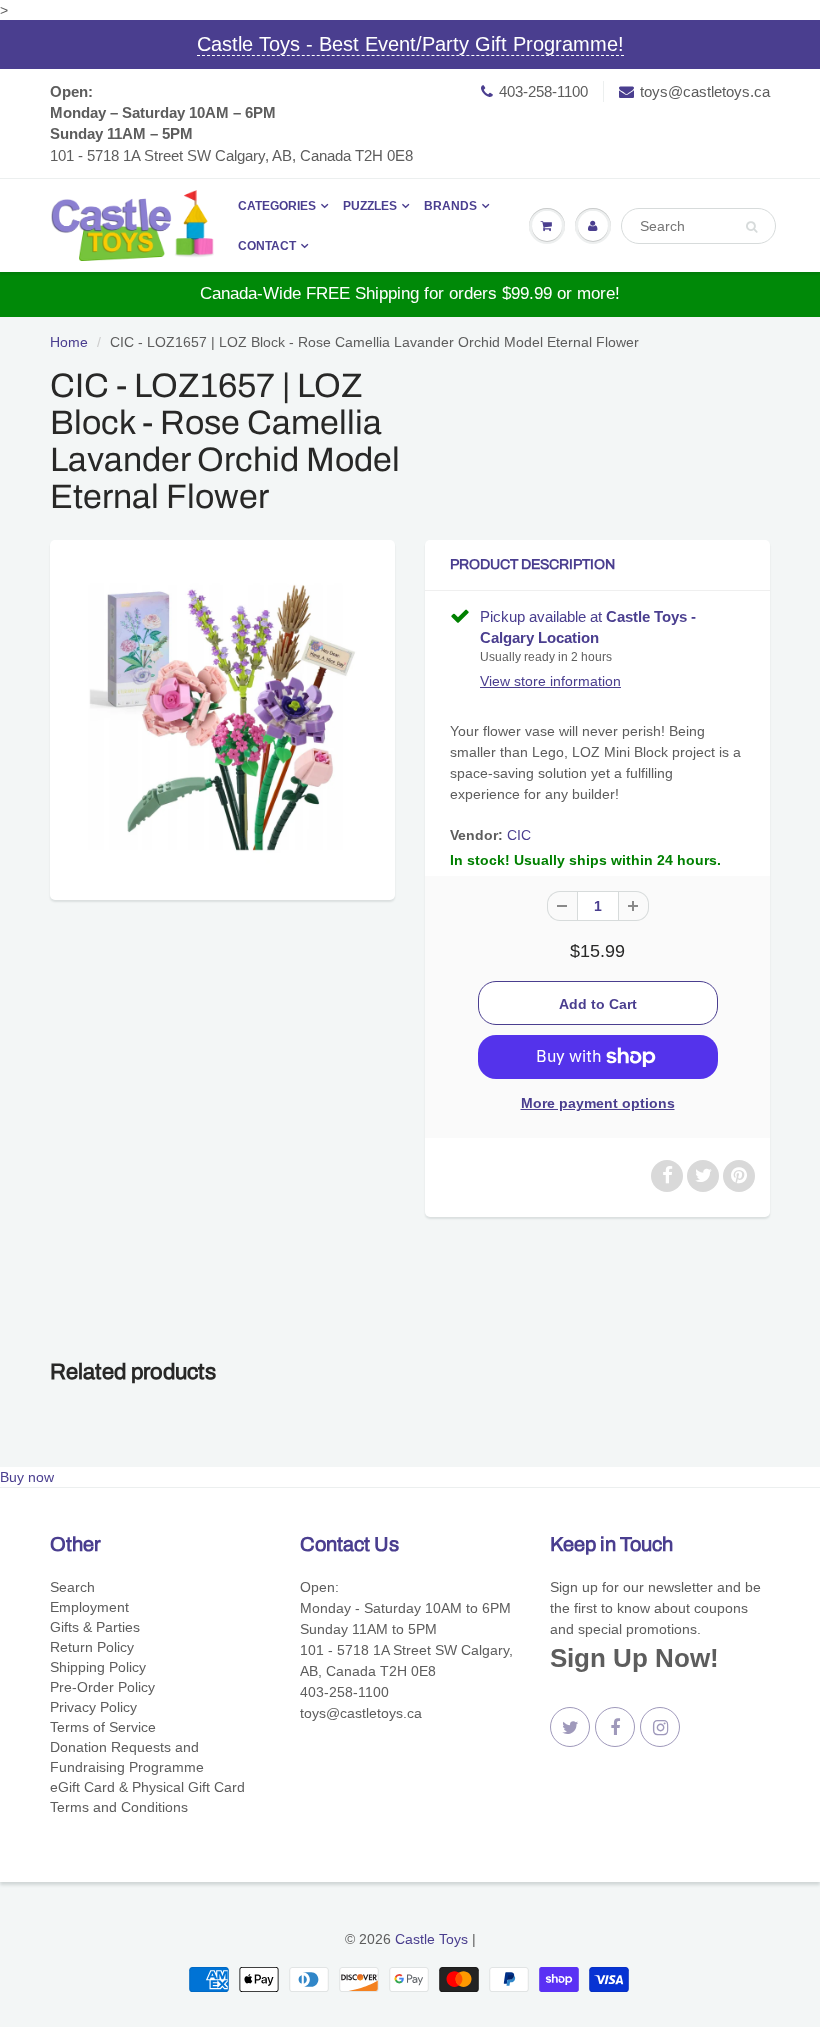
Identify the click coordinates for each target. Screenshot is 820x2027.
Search (72, 1587)
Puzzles (370, 206)
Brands (450, 206)
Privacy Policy (93, 1707)
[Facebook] (615, 1727)
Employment (89, 1607)
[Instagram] (660, 1727)
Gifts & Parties (95, 1627)
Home (69, 342)
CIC (519, 835)
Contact (267, 246)
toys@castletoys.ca (705, 91)
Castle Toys (431, 1939)
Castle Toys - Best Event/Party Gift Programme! (410, 44)
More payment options (598, 1103)
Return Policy (92, 1647)
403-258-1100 (543, 91)
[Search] (751, 227)
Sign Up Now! (634, 1658)
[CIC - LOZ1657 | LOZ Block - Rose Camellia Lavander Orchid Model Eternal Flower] (222, 717)
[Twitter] (570, 1727)
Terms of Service (103, 1727)
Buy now (27, 1477)
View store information (550, 681)
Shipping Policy (98, 1667)
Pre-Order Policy (102, 1687)
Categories (277, 206)
